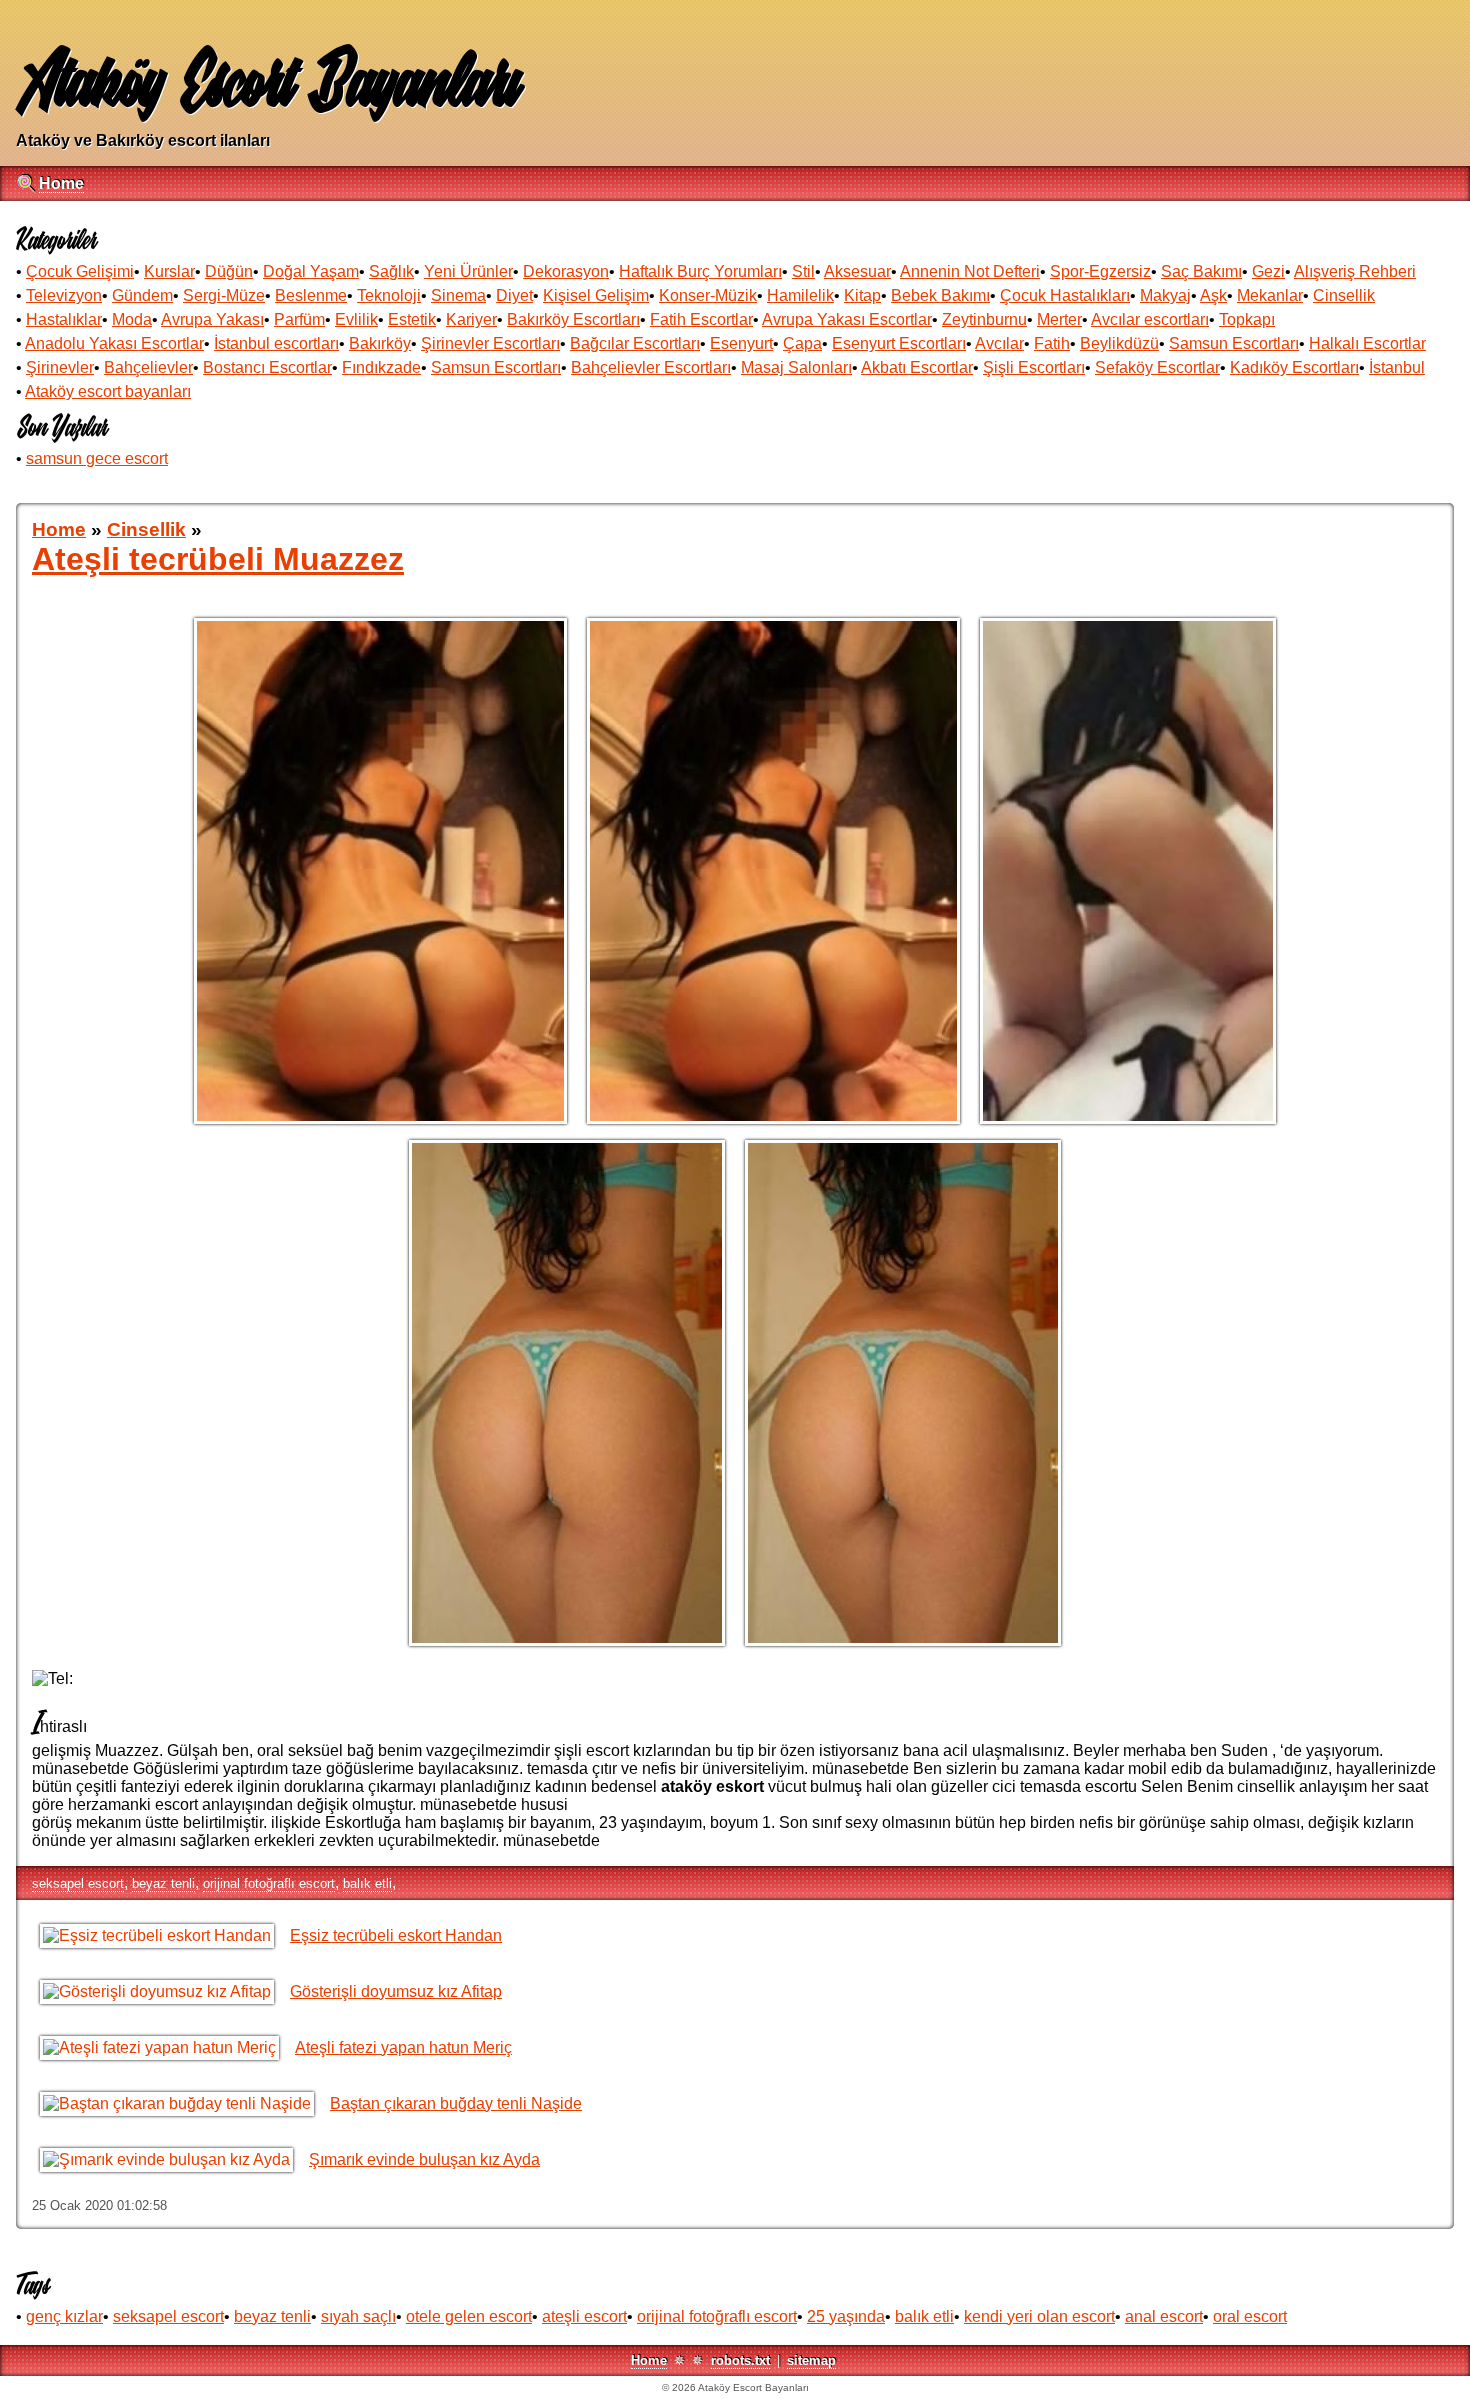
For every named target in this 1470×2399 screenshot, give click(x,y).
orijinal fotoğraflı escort (269, 1883)
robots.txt (740, 2360)
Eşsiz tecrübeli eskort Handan (396, 1935)
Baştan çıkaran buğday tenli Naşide (456, 2103)
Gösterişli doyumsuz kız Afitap (396, 1991)
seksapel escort (78, 1883)
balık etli (367, 1883)
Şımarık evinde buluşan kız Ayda (424, 2159)
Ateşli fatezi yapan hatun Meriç (403, 2047)
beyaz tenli (163, 1883)
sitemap (811, 2360)
